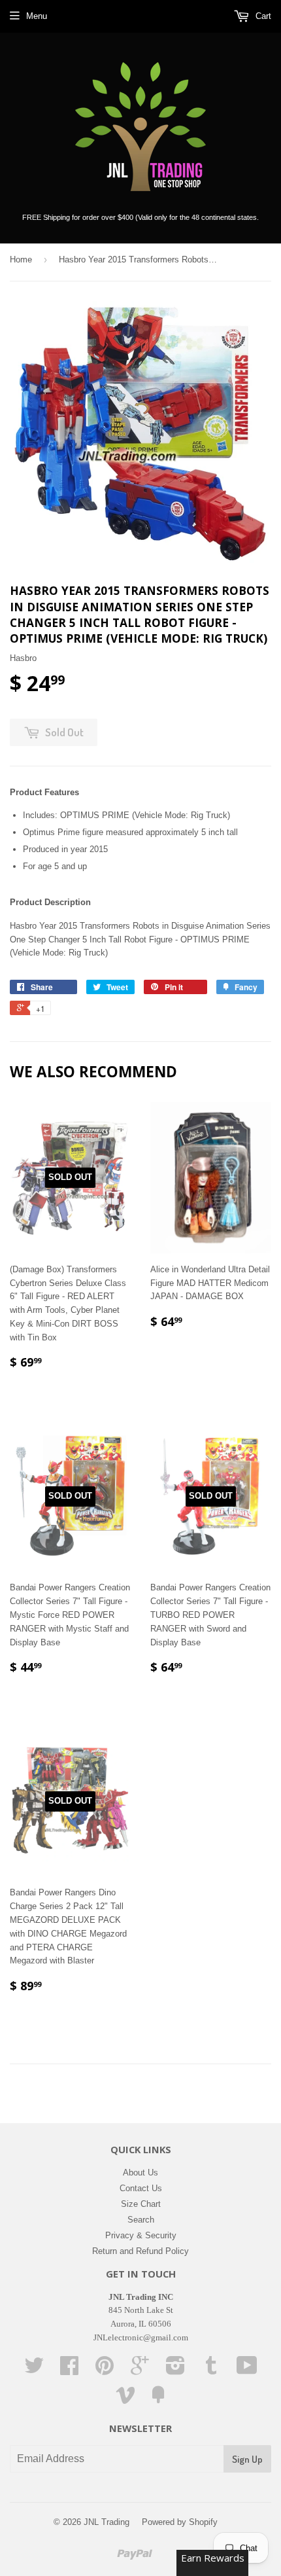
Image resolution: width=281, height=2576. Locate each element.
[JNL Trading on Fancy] (158, 2400)
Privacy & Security (141, 2235)
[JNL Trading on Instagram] (175, 2370)
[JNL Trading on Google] (140, 2370)
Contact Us (141, 2188)
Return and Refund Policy (140, 2251)
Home (21, 259)
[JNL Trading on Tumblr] (211, 2370)
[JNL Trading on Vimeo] (125, 2400)
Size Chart (141, 2204)
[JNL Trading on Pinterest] (105, 2370)
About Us (140, 2173)
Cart (262, 16)
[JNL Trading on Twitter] (34, 2370)
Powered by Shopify (180, 2522)
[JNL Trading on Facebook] (69, 2370)
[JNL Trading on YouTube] (247, 2370)
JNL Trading (107, 2522)
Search (141, 2220)
